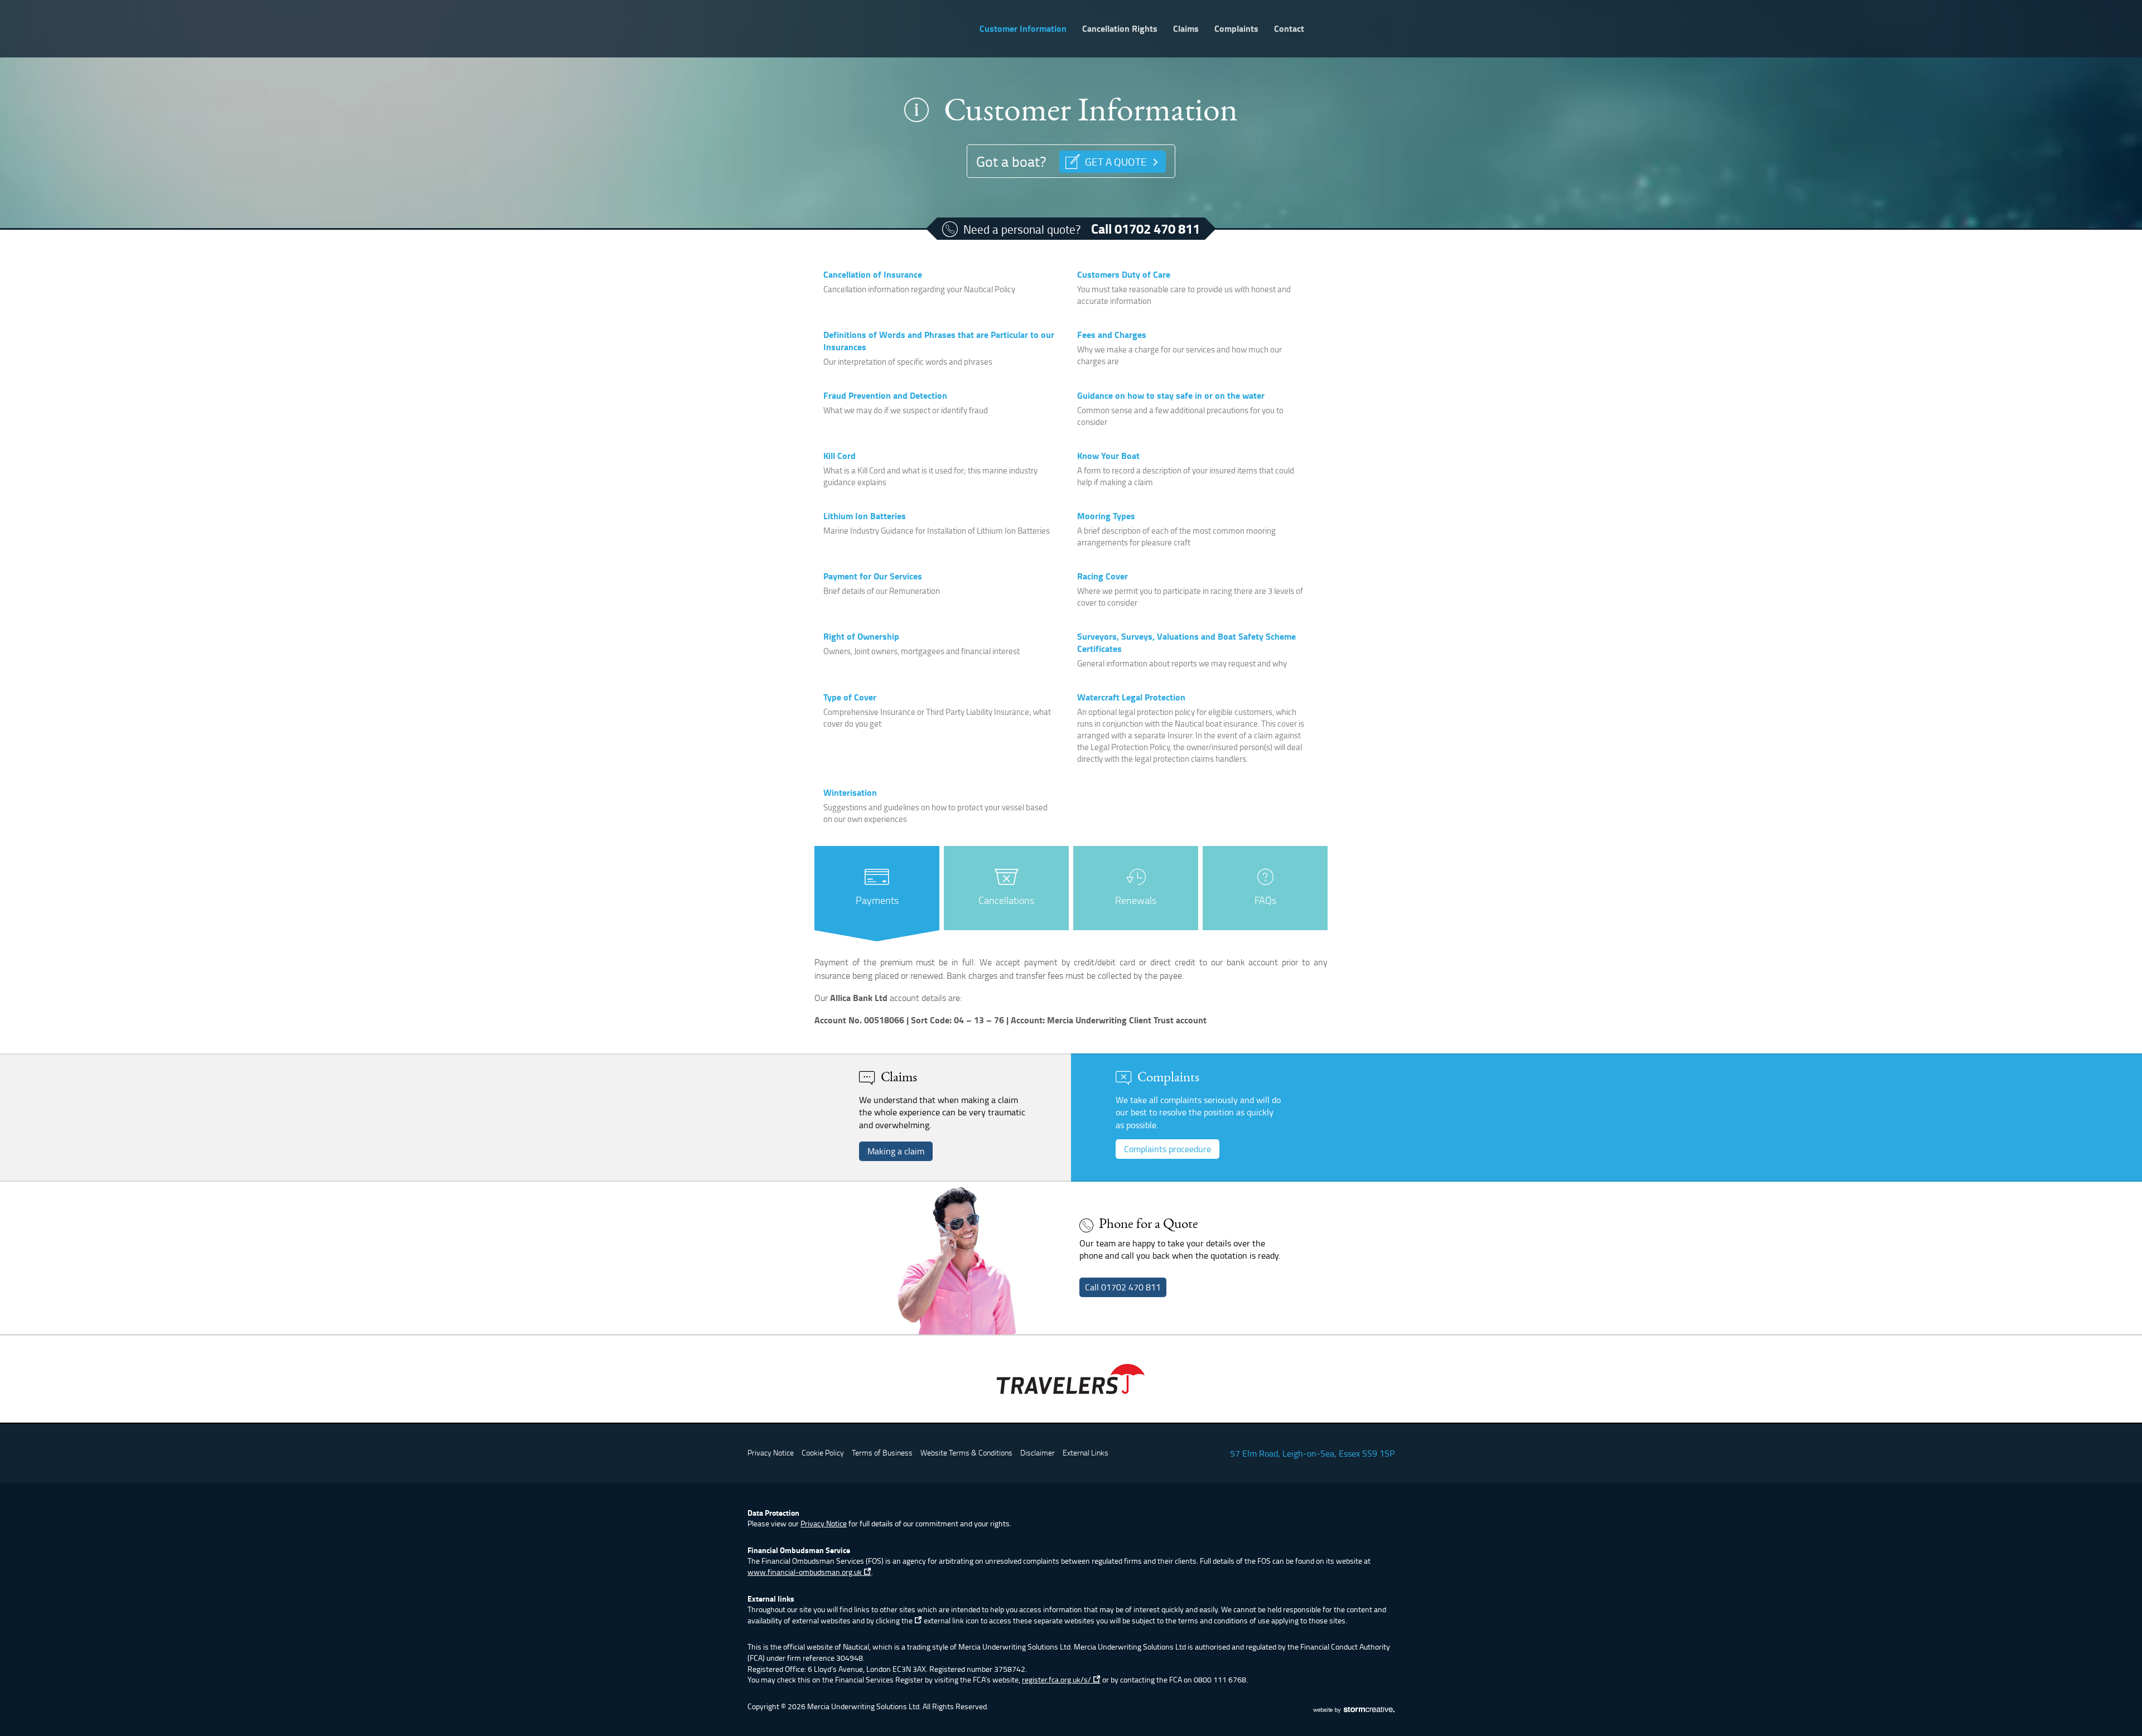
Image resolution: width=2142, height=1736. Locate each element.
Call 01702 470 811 (1145, 229)
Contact (1289, 28)
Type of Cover (850, 697)
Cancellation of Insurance (873, 274)
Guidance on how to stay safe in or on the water (1171, 395)
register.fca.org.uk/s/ (1057, 1679)
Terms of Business (882, 1452)
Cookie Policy (823, 1452)
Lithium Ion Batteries (865, 516)
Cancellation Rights (1120, 28)
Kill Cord (840, 455)
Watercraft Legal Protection (1131, 697)
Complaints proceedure (1168, 1149)
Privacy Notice (771, 1452)
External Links (1086, 1452)
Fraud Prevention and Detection (885, 395)
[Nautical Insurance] (860, 23)
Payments (877, 900)
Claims (1186, 28)
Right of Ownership (861, 636)
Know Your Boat (1108, 455)
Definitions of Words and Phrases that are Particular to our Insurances (939, 340)
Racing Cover (1103, 576)
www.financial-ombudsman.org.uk (805, 1572)
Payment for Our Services (873, 576)
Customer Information (1023, 28)
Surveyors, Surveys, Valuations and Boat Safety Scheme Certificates (1186, 642)
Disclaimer (1038, 1452)
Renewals (1136, 900)
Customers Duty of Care (1124, 274)
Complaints (1236, 28)
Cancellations (1006, 900)
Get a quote (1116, 161)
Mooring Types (1106, 516)
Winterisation (850, 792)
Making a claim (896, 1151)
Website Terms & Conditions (966, 1452)
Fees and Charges (1112, 334)
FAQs (1265, 900)
